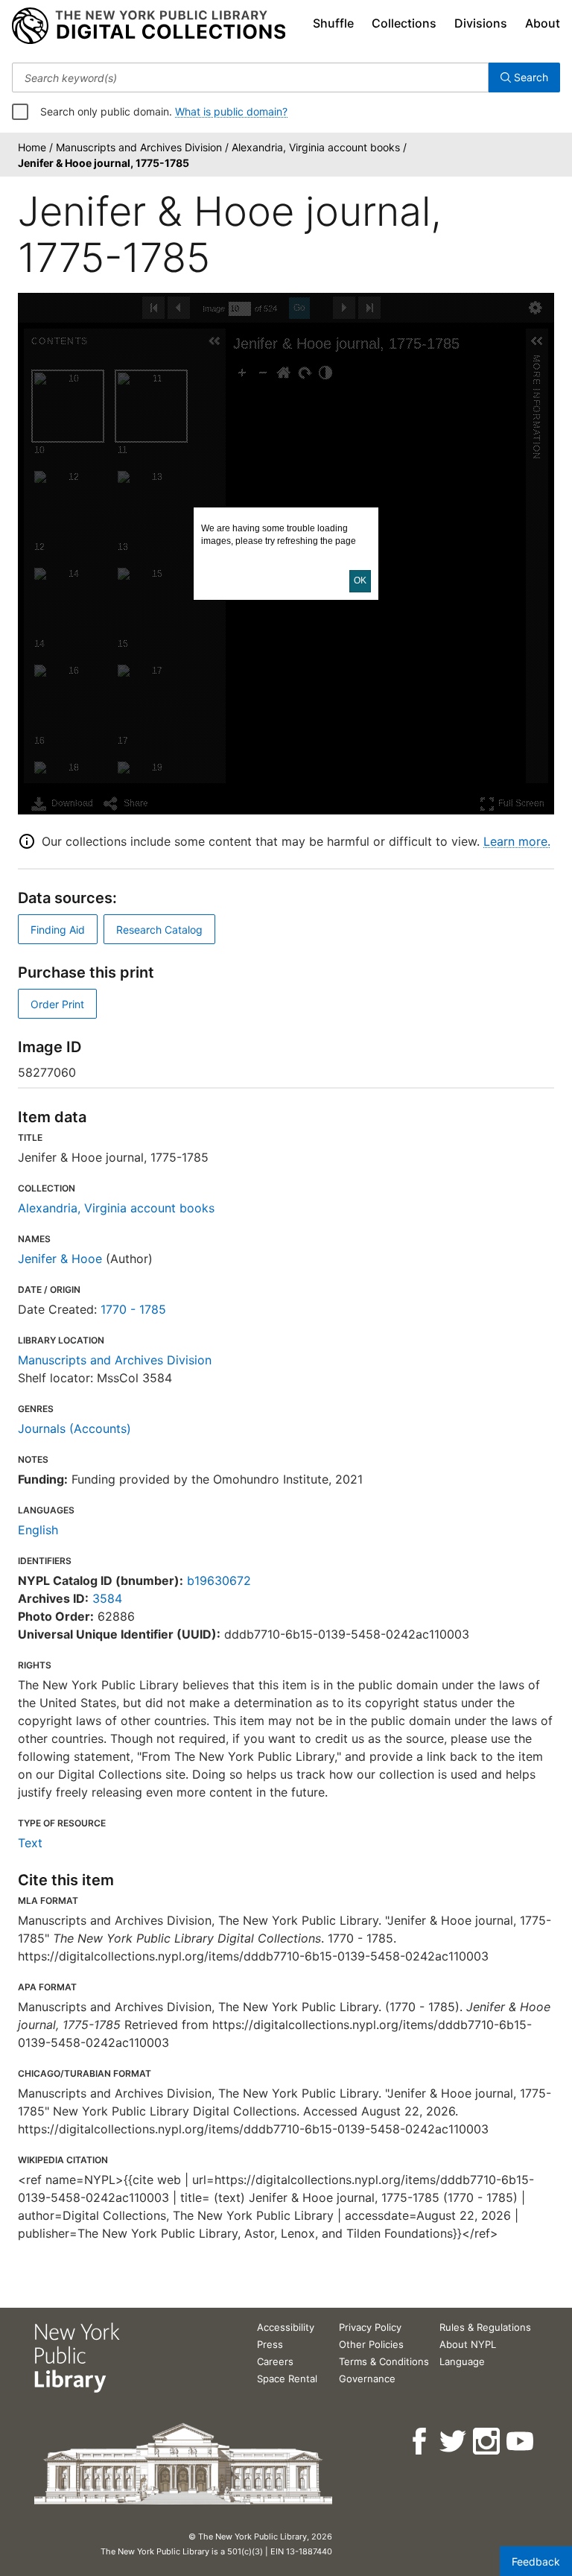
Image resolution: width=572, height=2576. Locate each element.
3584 (107, 1598)
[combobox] (250, 77)
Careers (275, 2361)
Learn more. (517, 841)
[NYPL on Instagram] (487, 2441)
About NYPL (468, 2344)
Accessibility (286, 2327)
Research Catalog (159, 930)
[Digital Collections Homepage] (149, 26)
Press (270, 2344)
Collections (404, 23)
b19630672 (219, 1580)
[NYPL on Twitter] (454, 2441)
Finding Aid (58, 930)
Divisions (481, 23)
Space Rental (287, 2379)
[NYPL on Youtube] (521, 2441)
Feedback (536, 2561)
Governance (367, 2379)
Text (30, 1843)
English (38, 1530)
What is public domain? (231, 111)
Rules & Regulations (485, 2327)
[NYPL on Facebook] (420, 2441)
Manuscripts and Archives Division (115, 1360)
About (543, 23)
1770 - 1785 (133, 1309)
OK (360, 580)
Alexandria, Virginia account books (116, 1208)
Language (462, 2361)
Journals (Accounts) (74, 1428)
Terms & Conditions (384, 2361)
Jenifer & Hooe (60, 1259)
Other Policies (371, 2344)
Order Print (57, 1004)
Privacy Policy (370, 2327)
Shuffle (333, 23)
